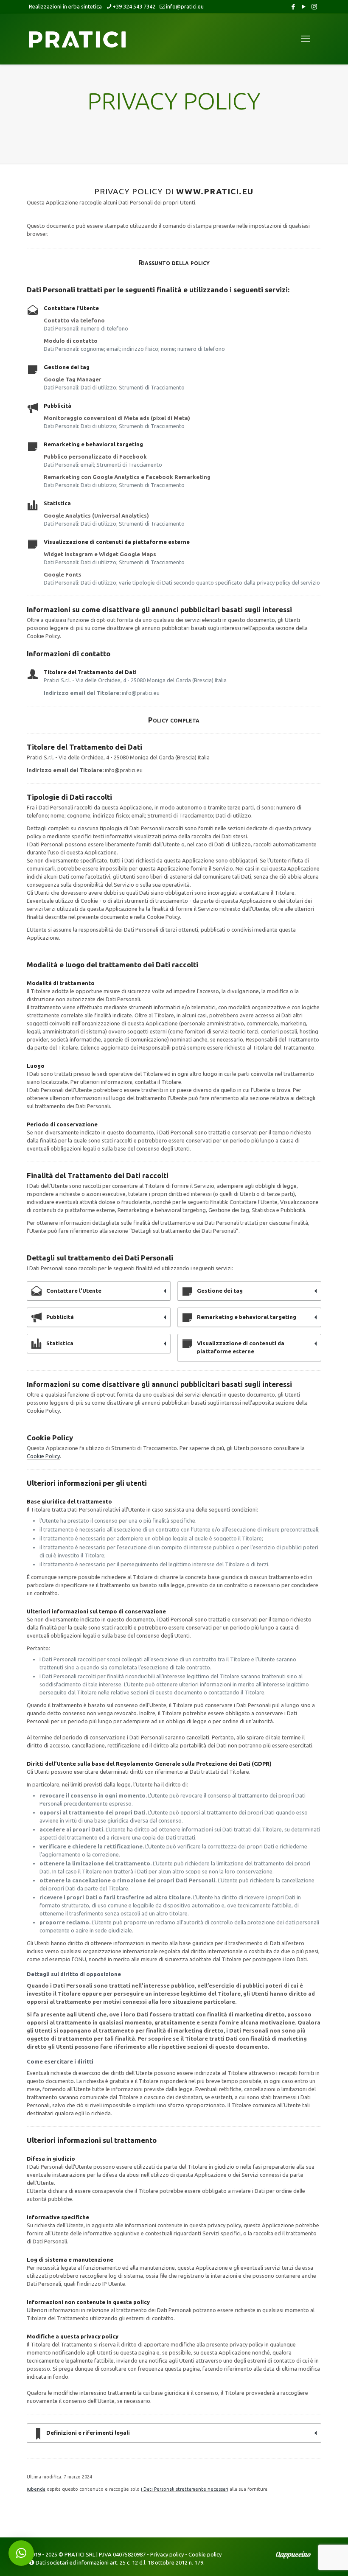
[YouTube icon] (304, 7)
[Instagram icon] (314, 7)
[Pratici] (77, 39)
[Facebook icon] (293, 7)
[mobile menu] (306, 39)
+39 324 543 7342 (134, 6)
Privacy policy (167, 2554)
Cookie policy (205, 2554)
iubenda (36, 2489)
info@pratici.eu (185, 6)
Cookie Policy (43, 1456)
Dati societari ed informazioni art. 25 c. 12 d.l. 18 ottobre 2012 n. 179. (120, 2562)
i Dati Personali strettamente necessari (185, 2489)
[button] (21, 2553)
